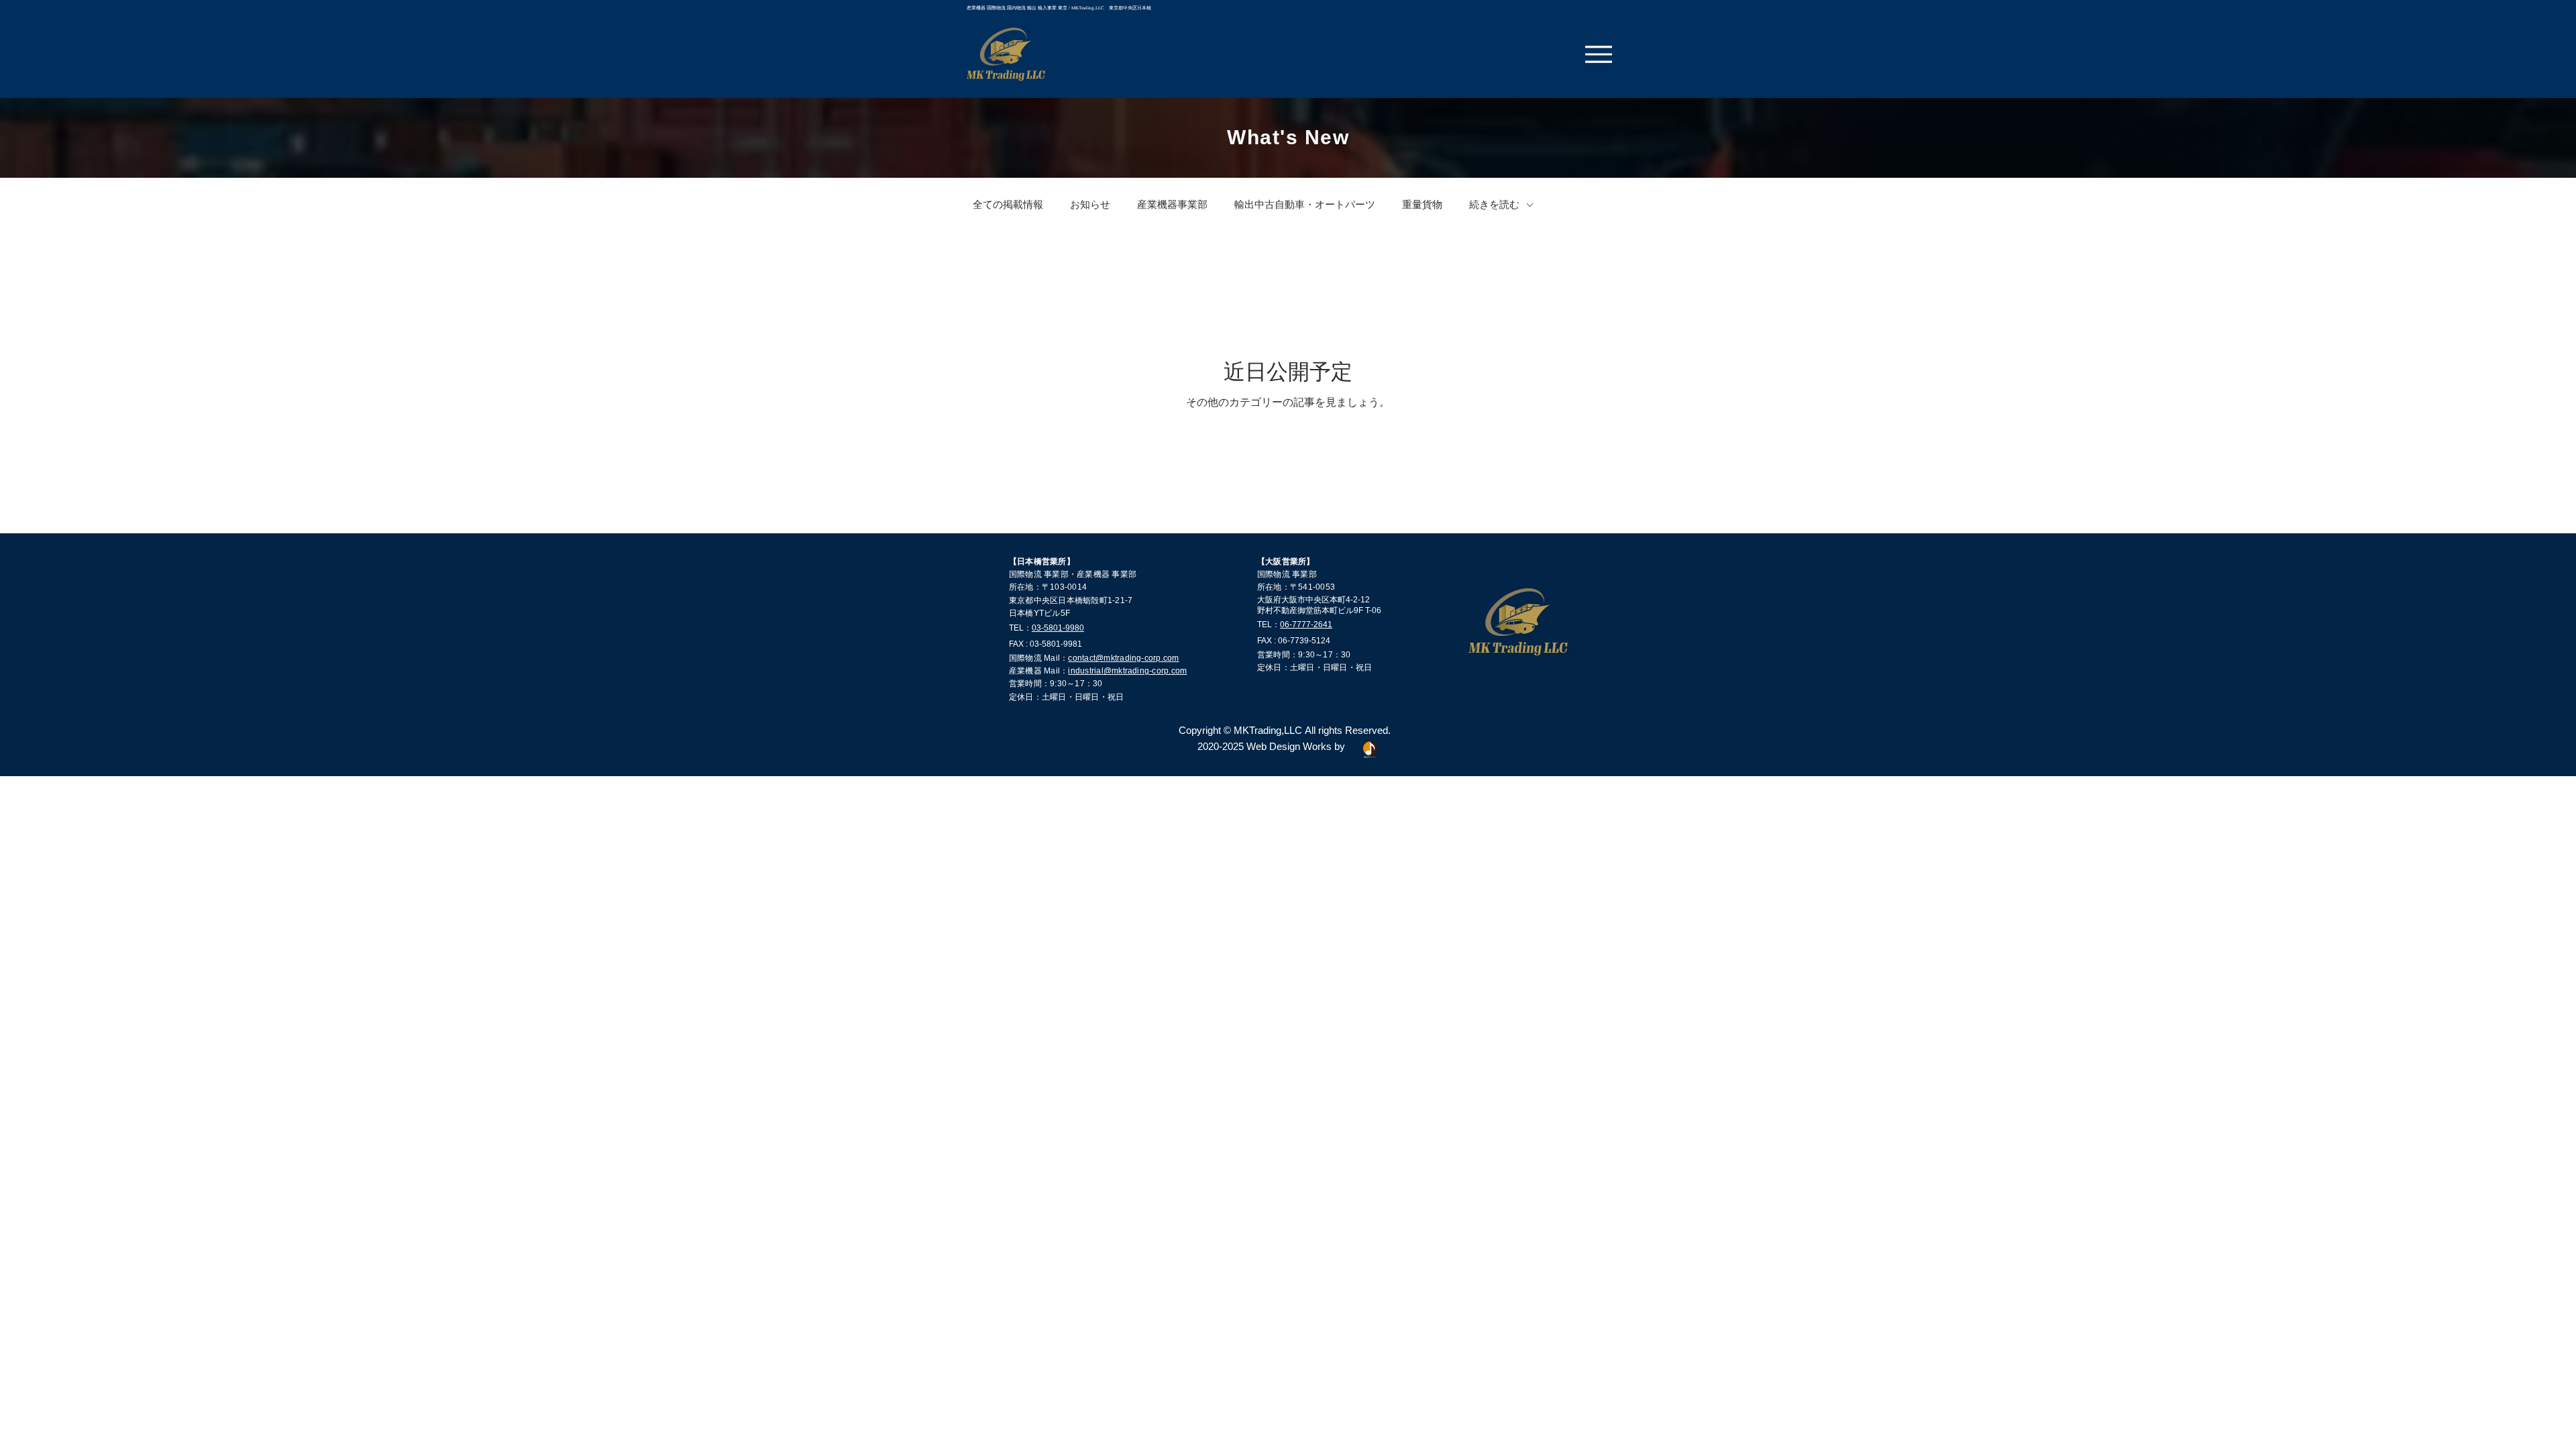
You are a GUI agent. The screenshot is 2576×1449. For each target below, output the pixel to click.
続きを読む (1494, 205)
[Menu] (1599, 54)
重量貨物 (1422, 205)
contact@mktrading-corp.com (1123, 658)
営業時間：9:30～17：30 (1056, 684)
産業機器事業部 (1172, 205)
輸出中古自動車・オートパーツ (1305, 205)
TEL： (1020, 628)
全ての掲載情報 (1008, 205)
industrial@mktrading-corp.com (1127, 671)
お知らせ (1090, 205)
